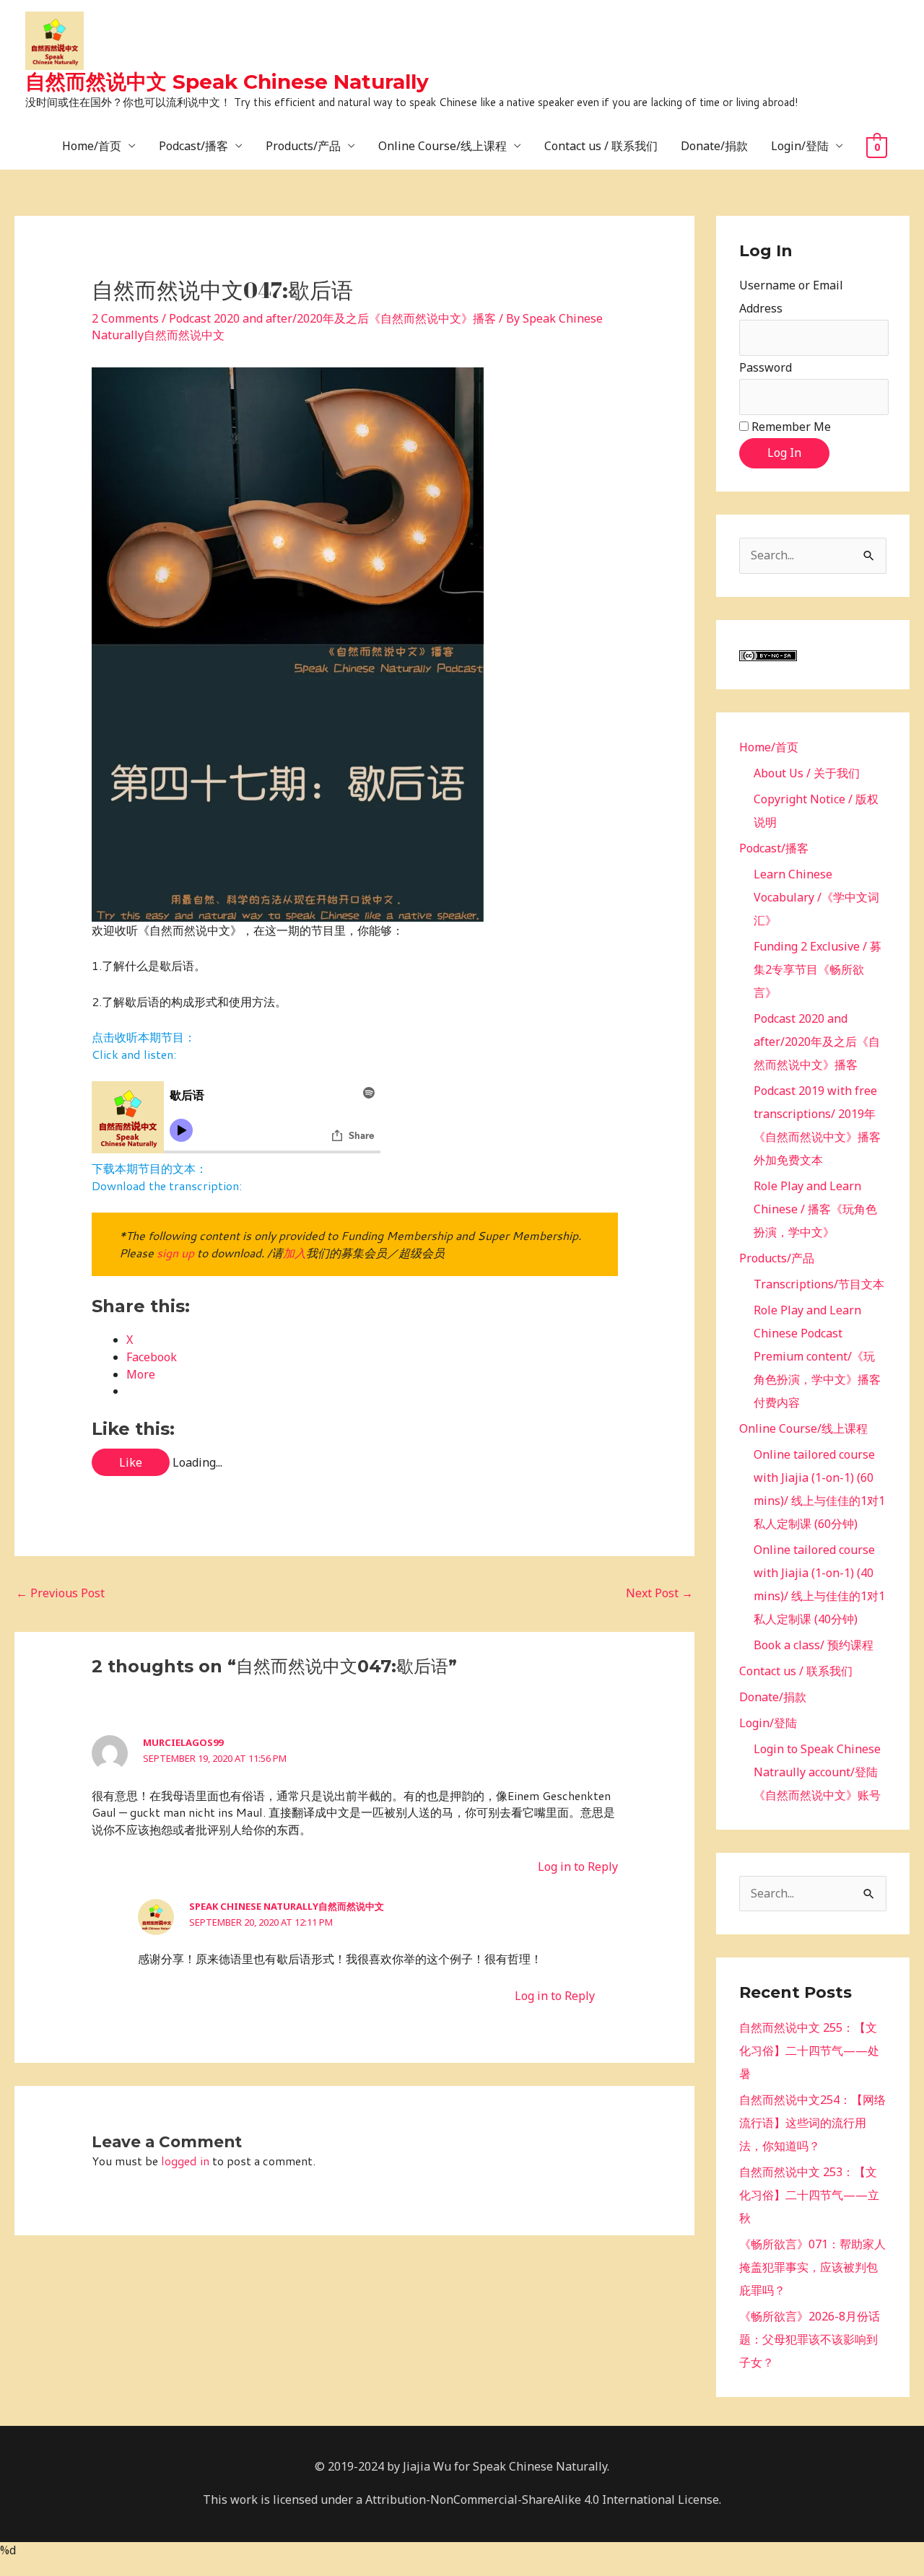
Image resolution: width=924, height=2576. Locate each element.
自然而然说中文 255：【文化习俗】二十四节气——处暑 (809, 2051)
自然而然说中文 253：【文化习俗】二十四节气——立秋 (809, 2195)
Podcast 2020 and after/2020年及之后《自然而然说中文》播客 (332, 318)
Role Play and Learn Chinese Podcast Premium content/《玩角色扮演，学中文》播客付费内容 (817, 1356)
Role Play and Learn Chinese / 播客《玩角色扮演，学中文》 (815, 1209)
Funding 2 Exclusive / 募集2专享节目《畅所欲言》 (818, 969)
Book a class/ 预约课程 (814, 1645)
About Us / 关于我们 (807, 773)
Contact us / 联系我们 (601, 146)
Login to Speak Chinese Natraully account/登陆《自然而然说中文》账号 (817, 1772)
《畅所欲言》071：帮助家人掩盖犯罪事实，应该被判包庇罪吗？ (812, 2267)
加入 (295, 1253)
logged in (185, 2161)
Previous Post (60, 1593)
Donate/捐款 (714, 146)
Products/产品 (303, 146)
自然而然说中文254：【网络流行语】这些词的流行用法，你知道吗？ (812, 2123)
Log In (784, 453)
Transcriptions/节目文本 (819, 1284)
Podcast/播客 (193, 146)
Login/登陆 (800, 146)
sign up (175, 1253)
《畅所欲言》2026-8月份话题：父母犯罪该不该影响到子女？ (810, 2339)
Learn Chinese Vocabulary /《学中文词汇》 (816, 897)
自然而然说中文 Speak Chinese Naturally (227, 82)
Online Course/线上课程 (443, 146)
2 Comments (125, 318)
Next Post (659, 1593)
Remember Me (791, 427)
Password (766, 367)
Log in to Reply (578, 1866)
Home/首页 (92, 146)
